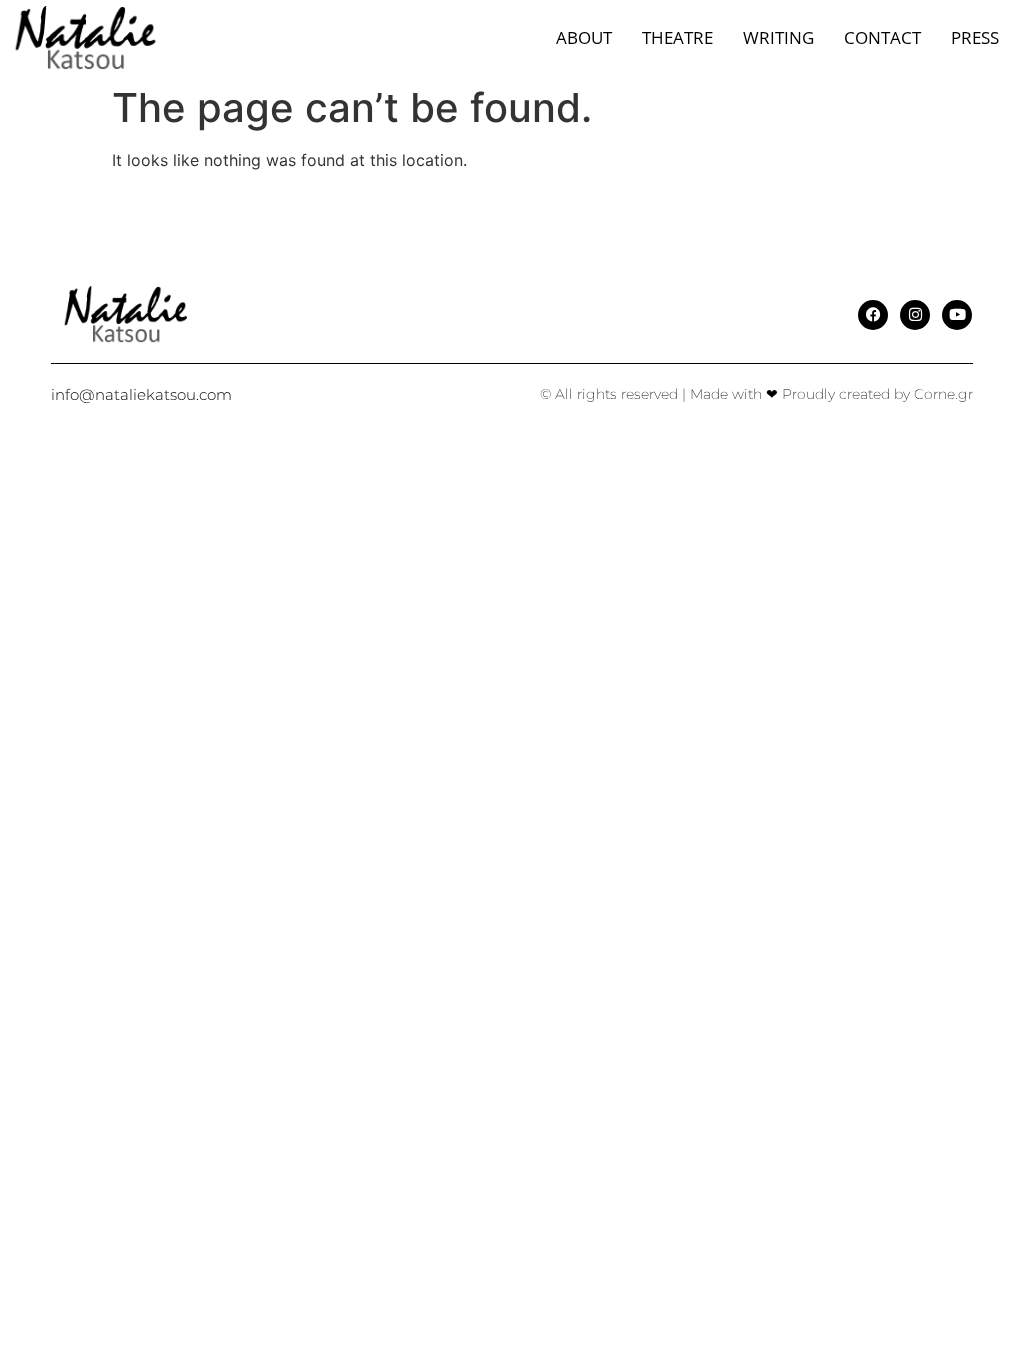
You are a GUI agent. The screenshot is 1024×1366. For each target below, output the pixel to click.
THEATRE (677, 37)
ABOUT (584, 37)
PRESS (975, 37)
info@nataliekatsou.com (141, 394)
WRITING (778, 37)
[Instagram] (915, 315)
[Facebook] (873, 315)
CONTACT (882, 37)
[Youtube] (957, 315)
